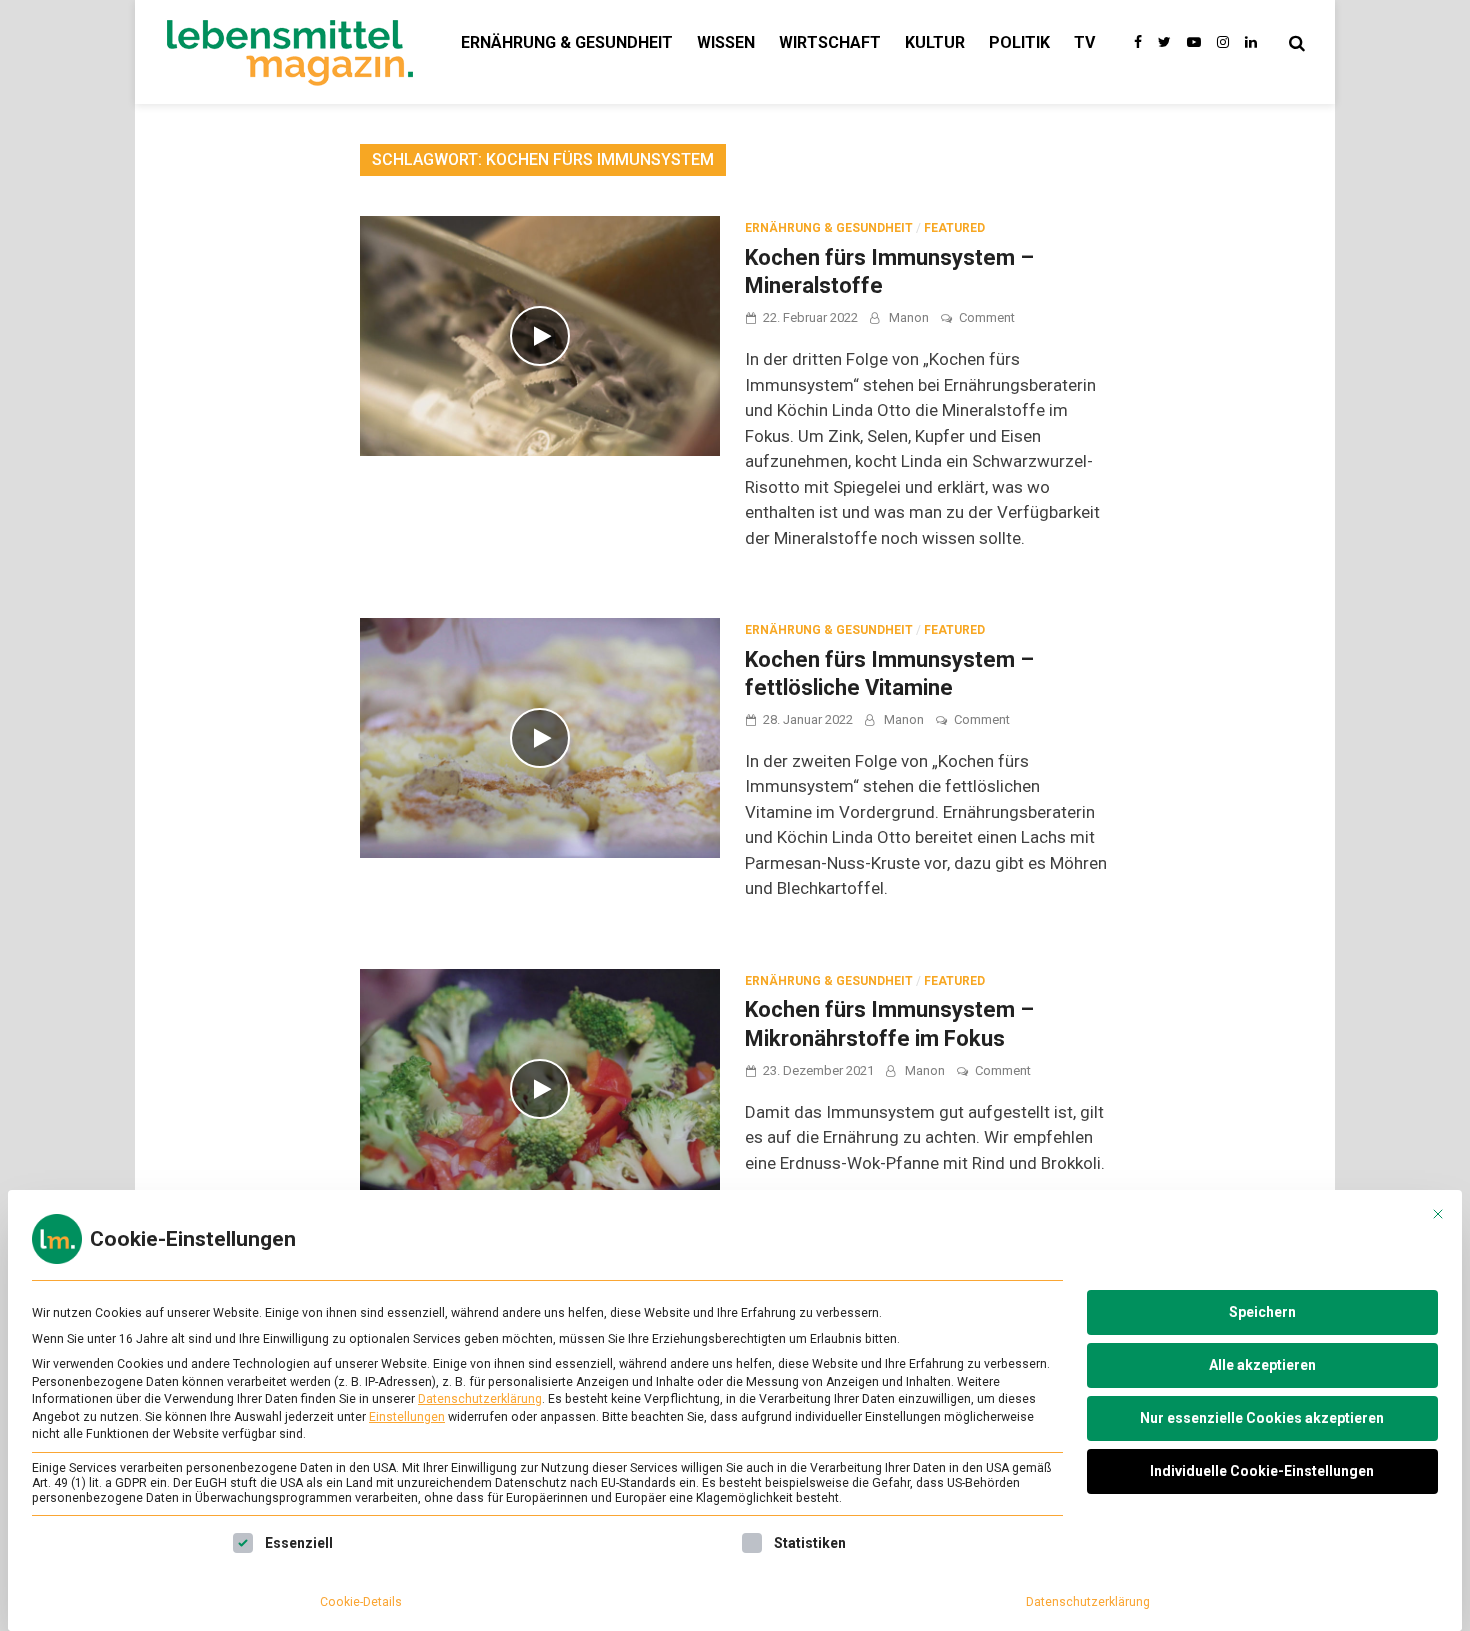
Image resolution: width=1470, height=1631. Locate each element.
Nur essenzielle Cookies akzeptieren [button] (1262, 1418)
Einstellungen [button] (407, 1417)
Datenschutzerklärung (480, 1399)
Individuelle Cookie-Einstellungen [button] (1262, 1471)
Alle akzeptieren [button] (1262, 1365)
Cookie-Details (361, 1602)
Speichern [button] (1262, 1312)
